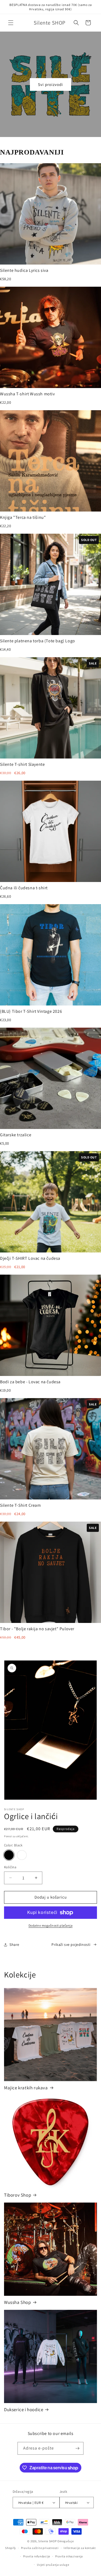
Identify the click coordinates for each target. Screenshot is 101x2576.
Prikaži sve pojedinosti (71, 1944)
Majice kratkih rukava (26, 2088)
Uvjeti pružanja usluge (53, 2565)
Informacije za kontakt (80, 2548)
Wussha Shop (18, 2302)
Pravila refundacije (37, 2556)
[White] (22, 1855)
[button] (11, 23)
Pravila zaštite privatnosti (40, 2548)
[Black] (9, 1855)
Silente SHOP (47, 2541)
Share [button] (14, 1944)
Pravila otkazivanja (69, 2556)
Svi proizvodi (50, 84)
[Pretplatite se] (77, 2448)
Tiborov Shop (18, 2195)
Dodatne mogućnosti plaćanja (51, 1925)
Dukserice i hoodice (24, 2410)
